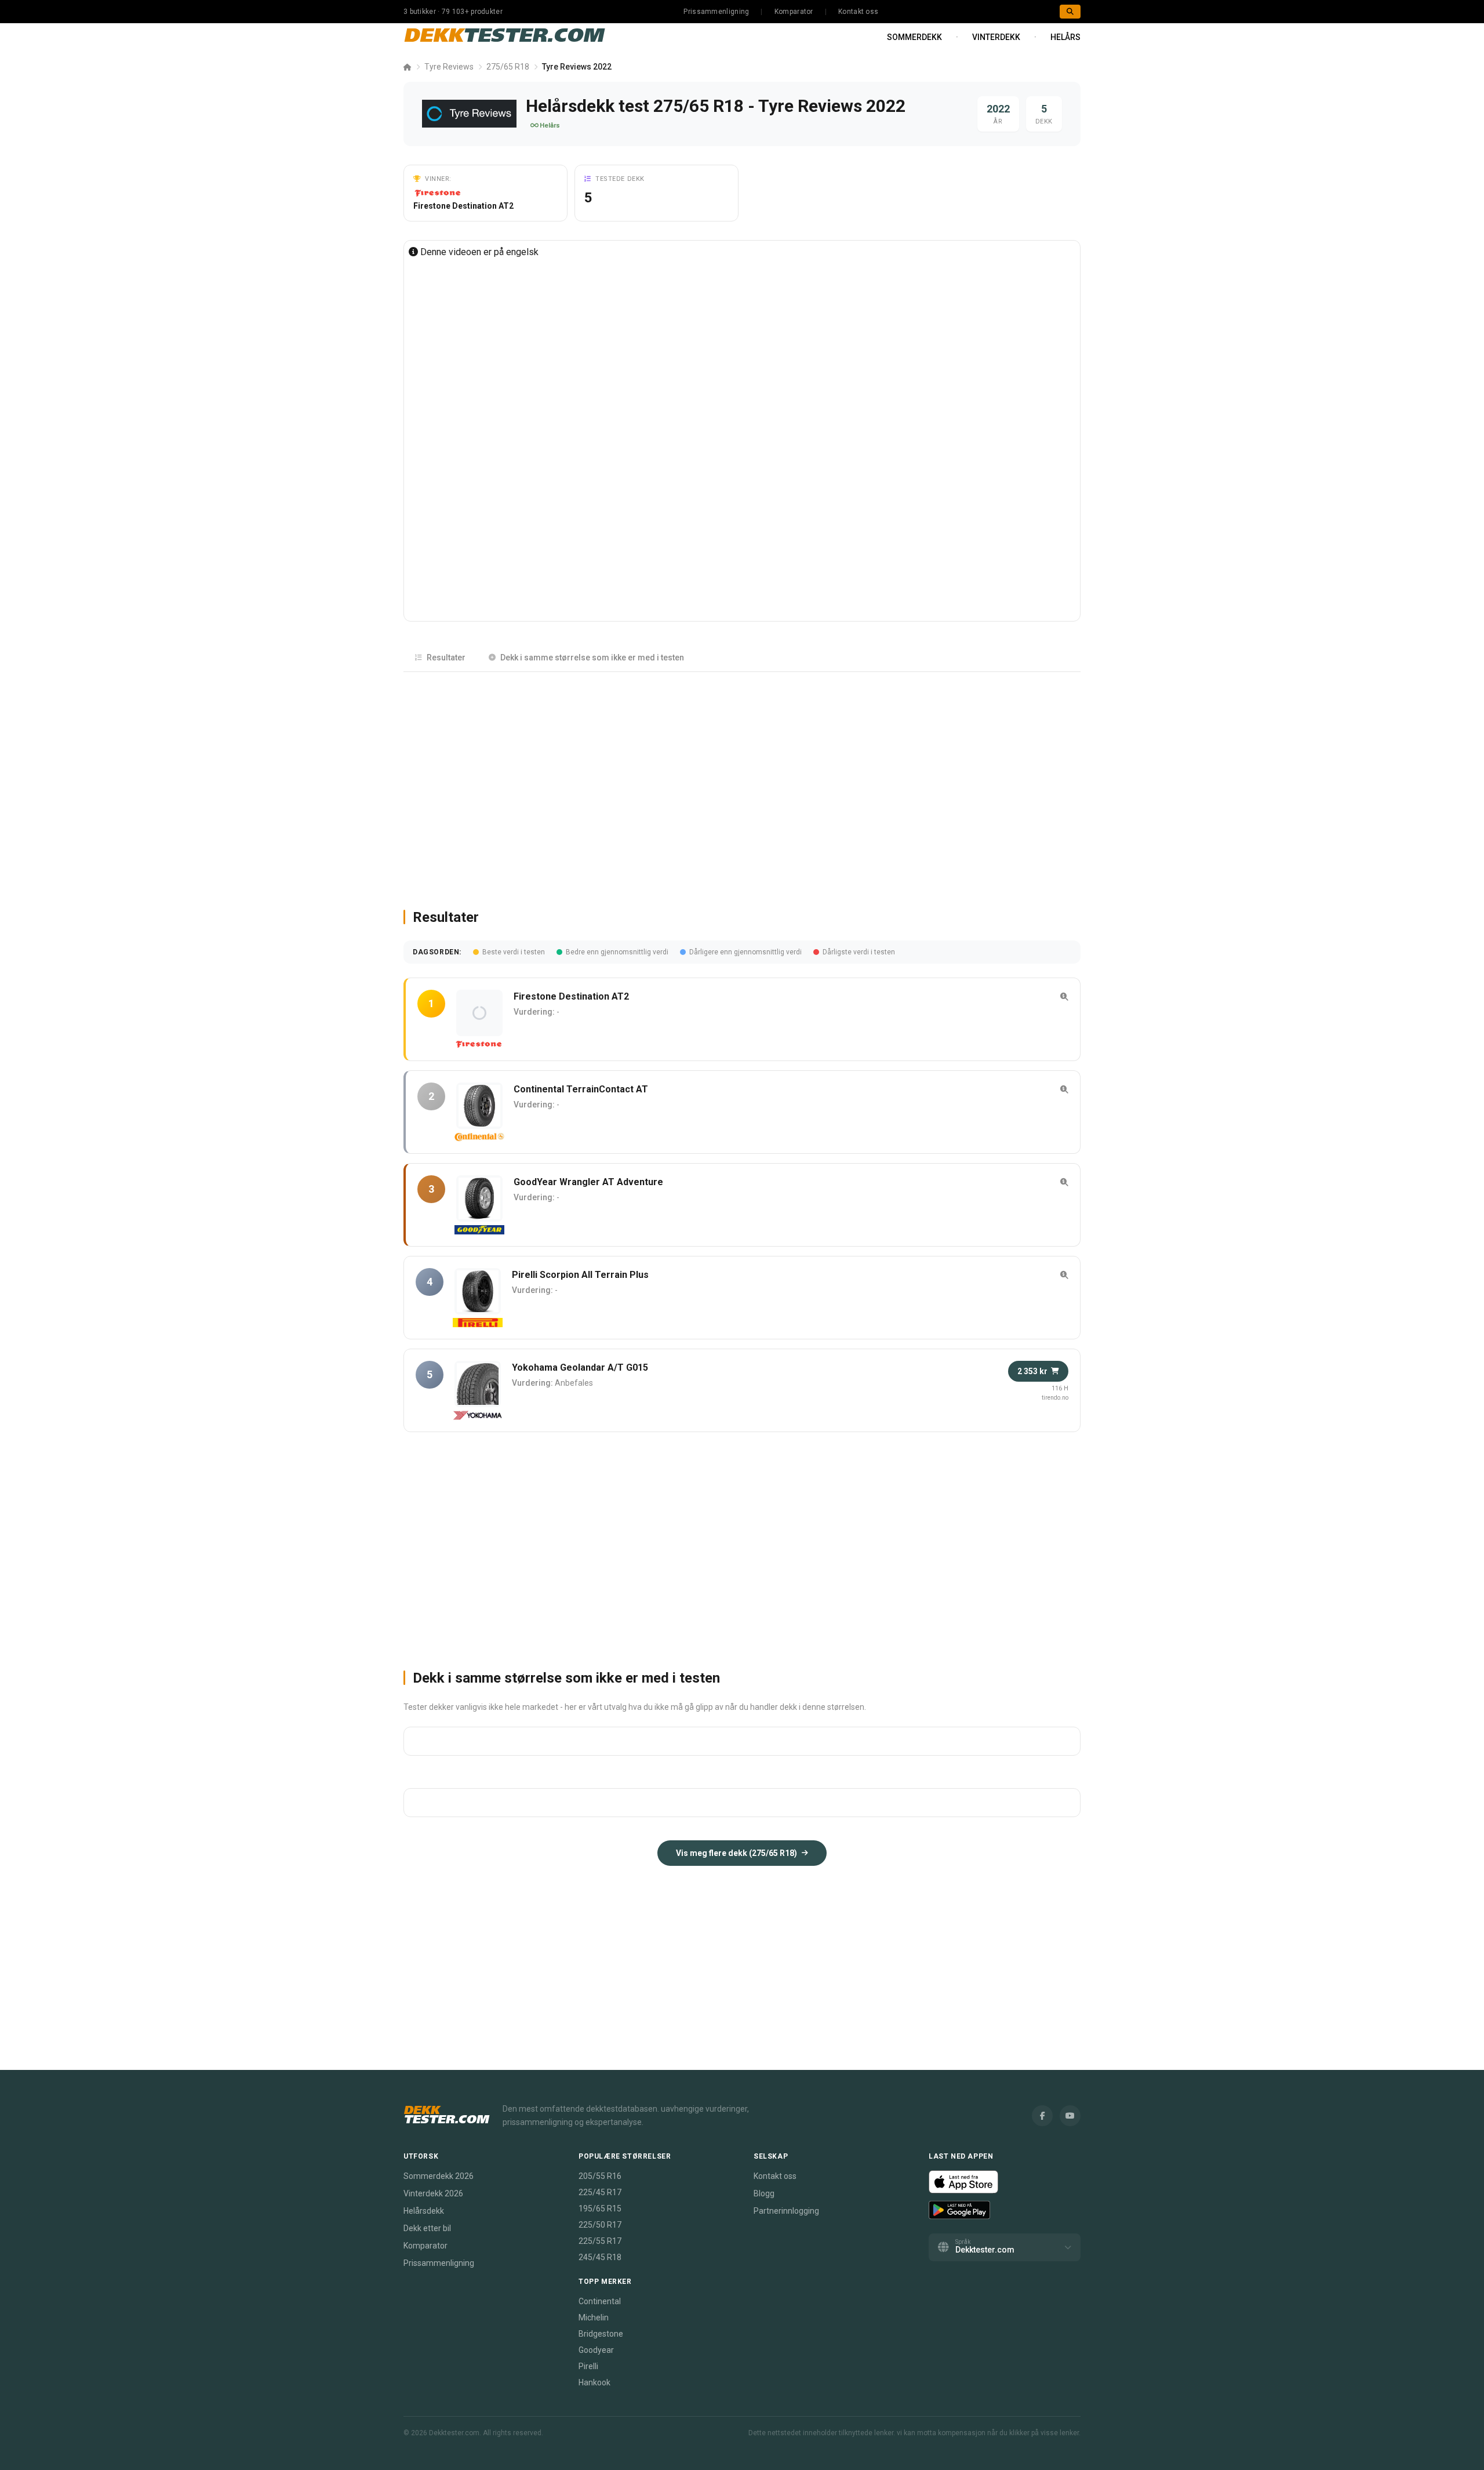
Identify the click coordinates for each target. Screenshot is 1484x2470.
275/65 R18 (508, 67)
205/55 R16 (600, 2176)
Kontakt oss (858, 12)
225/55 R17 (600, 2241)
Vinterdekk (996, 37)
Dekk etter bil (427, 2228)
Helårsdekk (424, 2211)
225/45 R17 (600, 2192)
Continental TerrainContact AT (581, 1089)
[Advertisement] (742, 785)
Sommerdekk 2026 (439, 2176)
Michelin (594, 2318)
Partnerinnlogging (786, 2211)
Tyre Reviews (449, 67)
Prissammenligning (716, 12)
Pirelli (588, 2366)
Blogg (764, 2193)
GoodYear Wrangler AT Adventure (588, 1182)
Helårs (1065, 37)
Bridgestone (601, 2334)
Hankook (594, 2382)
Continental (600, 2301)
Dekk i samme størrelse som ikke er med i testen (592, 658)
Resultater (446, 658)
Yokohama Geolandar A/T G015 (580, 1367)
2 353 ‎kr (1032, 1371)
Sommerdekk (914, 37)
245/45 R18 (600, 2257)
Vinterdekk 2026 (433, 2193)
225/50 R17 (600, 2225)
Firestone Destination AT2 (463, 206)
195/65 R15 (600, 2209)
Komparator (794, 12)
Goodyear (596, 2350)
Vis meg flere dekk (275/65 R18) (736, 1853)
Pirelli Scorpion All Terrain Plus (580, 1275)
